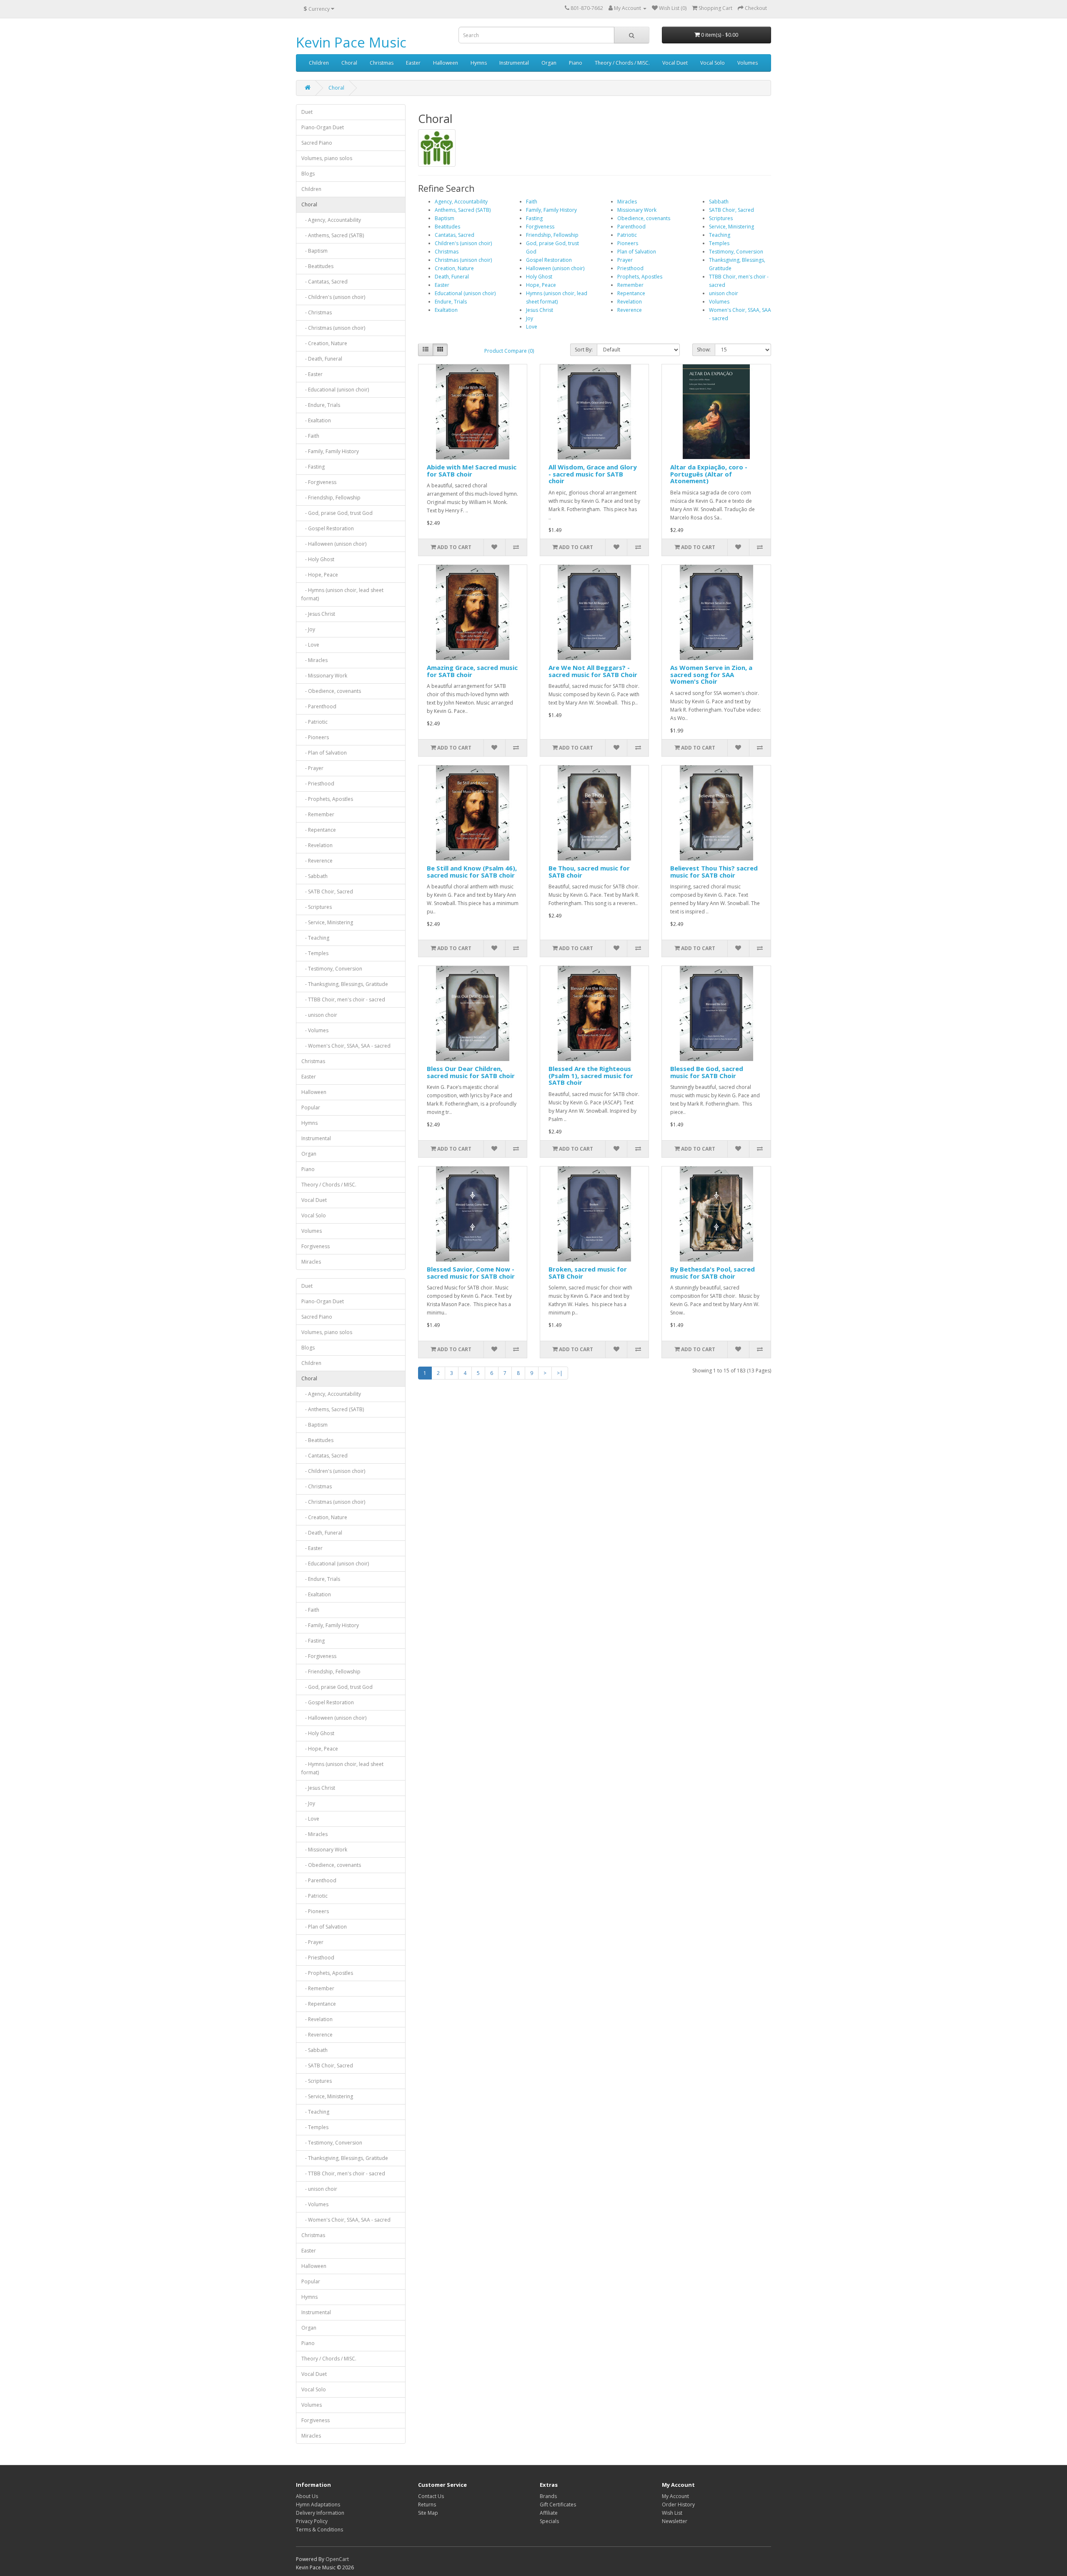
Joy (530, 318)
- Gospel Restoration (328, 528)
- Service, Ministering (327, 922)
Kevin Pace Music (351, 42)
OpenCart (337, 2559)
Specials (549, 2521)
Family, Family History (551, 210)
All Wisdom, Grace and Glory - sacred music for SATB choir (593, 474)
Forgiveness (316, 1246)
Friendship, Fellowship (552, 235)
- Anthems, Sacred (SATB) (333, 235)
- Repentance (319, 830)
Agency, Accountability (461, 202)
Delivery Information (320, 2513)
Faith (532, 202)
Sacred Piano (317, 143)
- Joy (308, 629)
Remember (630, 285)
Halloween (446, 63)
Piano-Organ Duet (323, 127)
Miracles (311, 1262)
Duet (307, 112)
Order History (678, 2505)
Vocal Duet (675, 63)
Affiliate (549, 2513)
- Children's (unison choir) (333, 297)
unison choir (724, 293)
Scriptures (721, 218)
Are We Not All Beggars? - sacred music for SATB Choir (593, 671)
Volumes (748, 63)
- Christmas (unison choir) (333, 328)
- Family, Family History (330, 451)
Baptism (445, 218)
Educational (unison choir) (465, 293)
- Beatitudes (317, 266)
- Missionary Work (324, 676)
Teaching (720, 235)
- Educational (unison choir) (335, 390)
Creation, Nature (454, 268)
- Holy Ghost (318, 559)
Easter (413, 63)
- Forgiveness (319, 482)
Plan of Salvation (637, 252)
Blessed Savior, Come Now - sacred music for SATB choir (471, 1273)
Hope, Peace (541, 285)
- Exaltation (316, 420)
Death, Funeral (452, 277)
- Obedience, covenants (331, 691)
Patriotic (627, 235)
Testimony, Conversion (736, 252)
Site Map (428, 2513)
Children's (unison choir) (463, 243)
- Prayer (312, 768)
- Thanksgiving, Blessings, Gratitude (345, 984)
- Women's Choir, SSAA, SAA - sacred (346, 1046)
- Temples (315, 953)
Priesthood (630, 268)
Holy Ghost (539, 277)
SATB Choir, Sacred (731, 210)
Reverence (630, 310)
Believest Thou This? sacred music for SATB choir (714, 872)
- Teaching (315, 938)
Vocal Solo (713, 63)
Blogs (308, 174)
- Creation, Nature (324, 343)
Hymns (479, 63)
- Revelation (317, 845)
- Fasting (313, 467)
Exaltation (446, 310)
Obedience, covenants (644, 218)
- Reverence (317, 861)
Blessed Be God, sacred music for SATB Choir (707, 1072)
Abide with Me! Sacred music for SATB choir (472, 470)
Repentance (631, 293)
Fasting (534, 218)
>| (560, 1373)
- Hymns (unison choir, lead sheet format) (342, 594)
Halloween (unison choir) (555, 268)
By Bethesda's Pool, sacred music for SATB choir (713, 1273)
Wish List (672, 2513)
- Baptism (314, 251)
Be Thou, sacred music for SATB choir (589, 872)
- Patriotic (314, 722)
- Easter (312, 374)
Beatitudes (447, 227)
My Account (675, 2496)
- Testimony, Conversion (332, 969)
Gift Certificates (558, 2505)
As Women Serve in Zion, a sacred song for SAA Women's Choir (711, 674)
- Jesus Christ (318, 614)
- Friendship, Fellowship (331, 498)
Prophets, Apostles (640, 277)
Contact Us (431, 2496)
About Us (307, 2496)
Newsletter (675, 2521)
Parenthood (631, 227)
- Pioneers (315, 737)
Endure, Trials (451, 302)
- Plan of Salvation (324, 753)
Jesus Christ (540, 310)
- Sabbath (314, 876)
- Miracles (314, 660)
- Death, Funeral (322, 359)
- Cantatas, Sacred (324, 282)
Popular (311, 1107)
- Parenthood (319, 706)
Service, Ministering (731, 227)
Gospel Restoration (549, 260)
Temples (719, 243)
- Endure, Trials (321, 405)
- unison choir (319, 1015)
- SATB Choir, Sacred (327, 892)
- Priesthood (318, 784)
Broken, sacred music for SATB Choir (588, 1273)
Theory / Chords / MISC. (622, 63)
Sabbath (719, 202)
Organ (549, 63)
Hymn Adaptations (318, 2505)
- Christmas (317, 312)
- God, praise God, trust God (337, 513)
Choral (349, 63)
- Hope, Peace (320, 575)
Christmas (382, 63)
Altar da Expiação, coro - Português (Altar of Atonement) (709, 474)
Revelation (630, 302)
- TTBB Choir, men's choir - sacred (343, 1000)
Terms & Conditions (319, 2530)
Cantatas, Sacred (455, 235)
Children (319, 63)
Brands (548, 2496)
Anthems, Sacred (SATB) (463, 210)
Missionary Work (637, 210)
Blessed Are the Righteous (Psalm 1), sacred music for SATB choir (591, 1075)
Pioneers (628, 243)
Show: (704, 350)
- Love (310, 645)
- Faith (310, 436)
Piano (576, 63)
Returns (427, 2505)
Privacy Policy (312, 2521)
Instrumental (514, 63)
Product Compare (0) (509, 351)
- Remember (318, 814)
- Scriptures (317, 907)
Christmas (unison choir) (463, 260)
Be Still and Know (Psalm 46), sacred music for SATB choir (472, 872)
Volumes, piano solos (327, 158)
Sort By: (584, 350)
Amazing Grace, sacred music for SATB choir (472, 671)
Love (532, 327)
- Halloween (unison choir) (334, 544)
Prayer (625, 260)
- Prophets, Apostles (327, 799)
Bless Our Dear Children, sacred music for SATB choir (471, 1072)
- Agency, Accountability (331, 220)
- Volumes (315, 1030)
